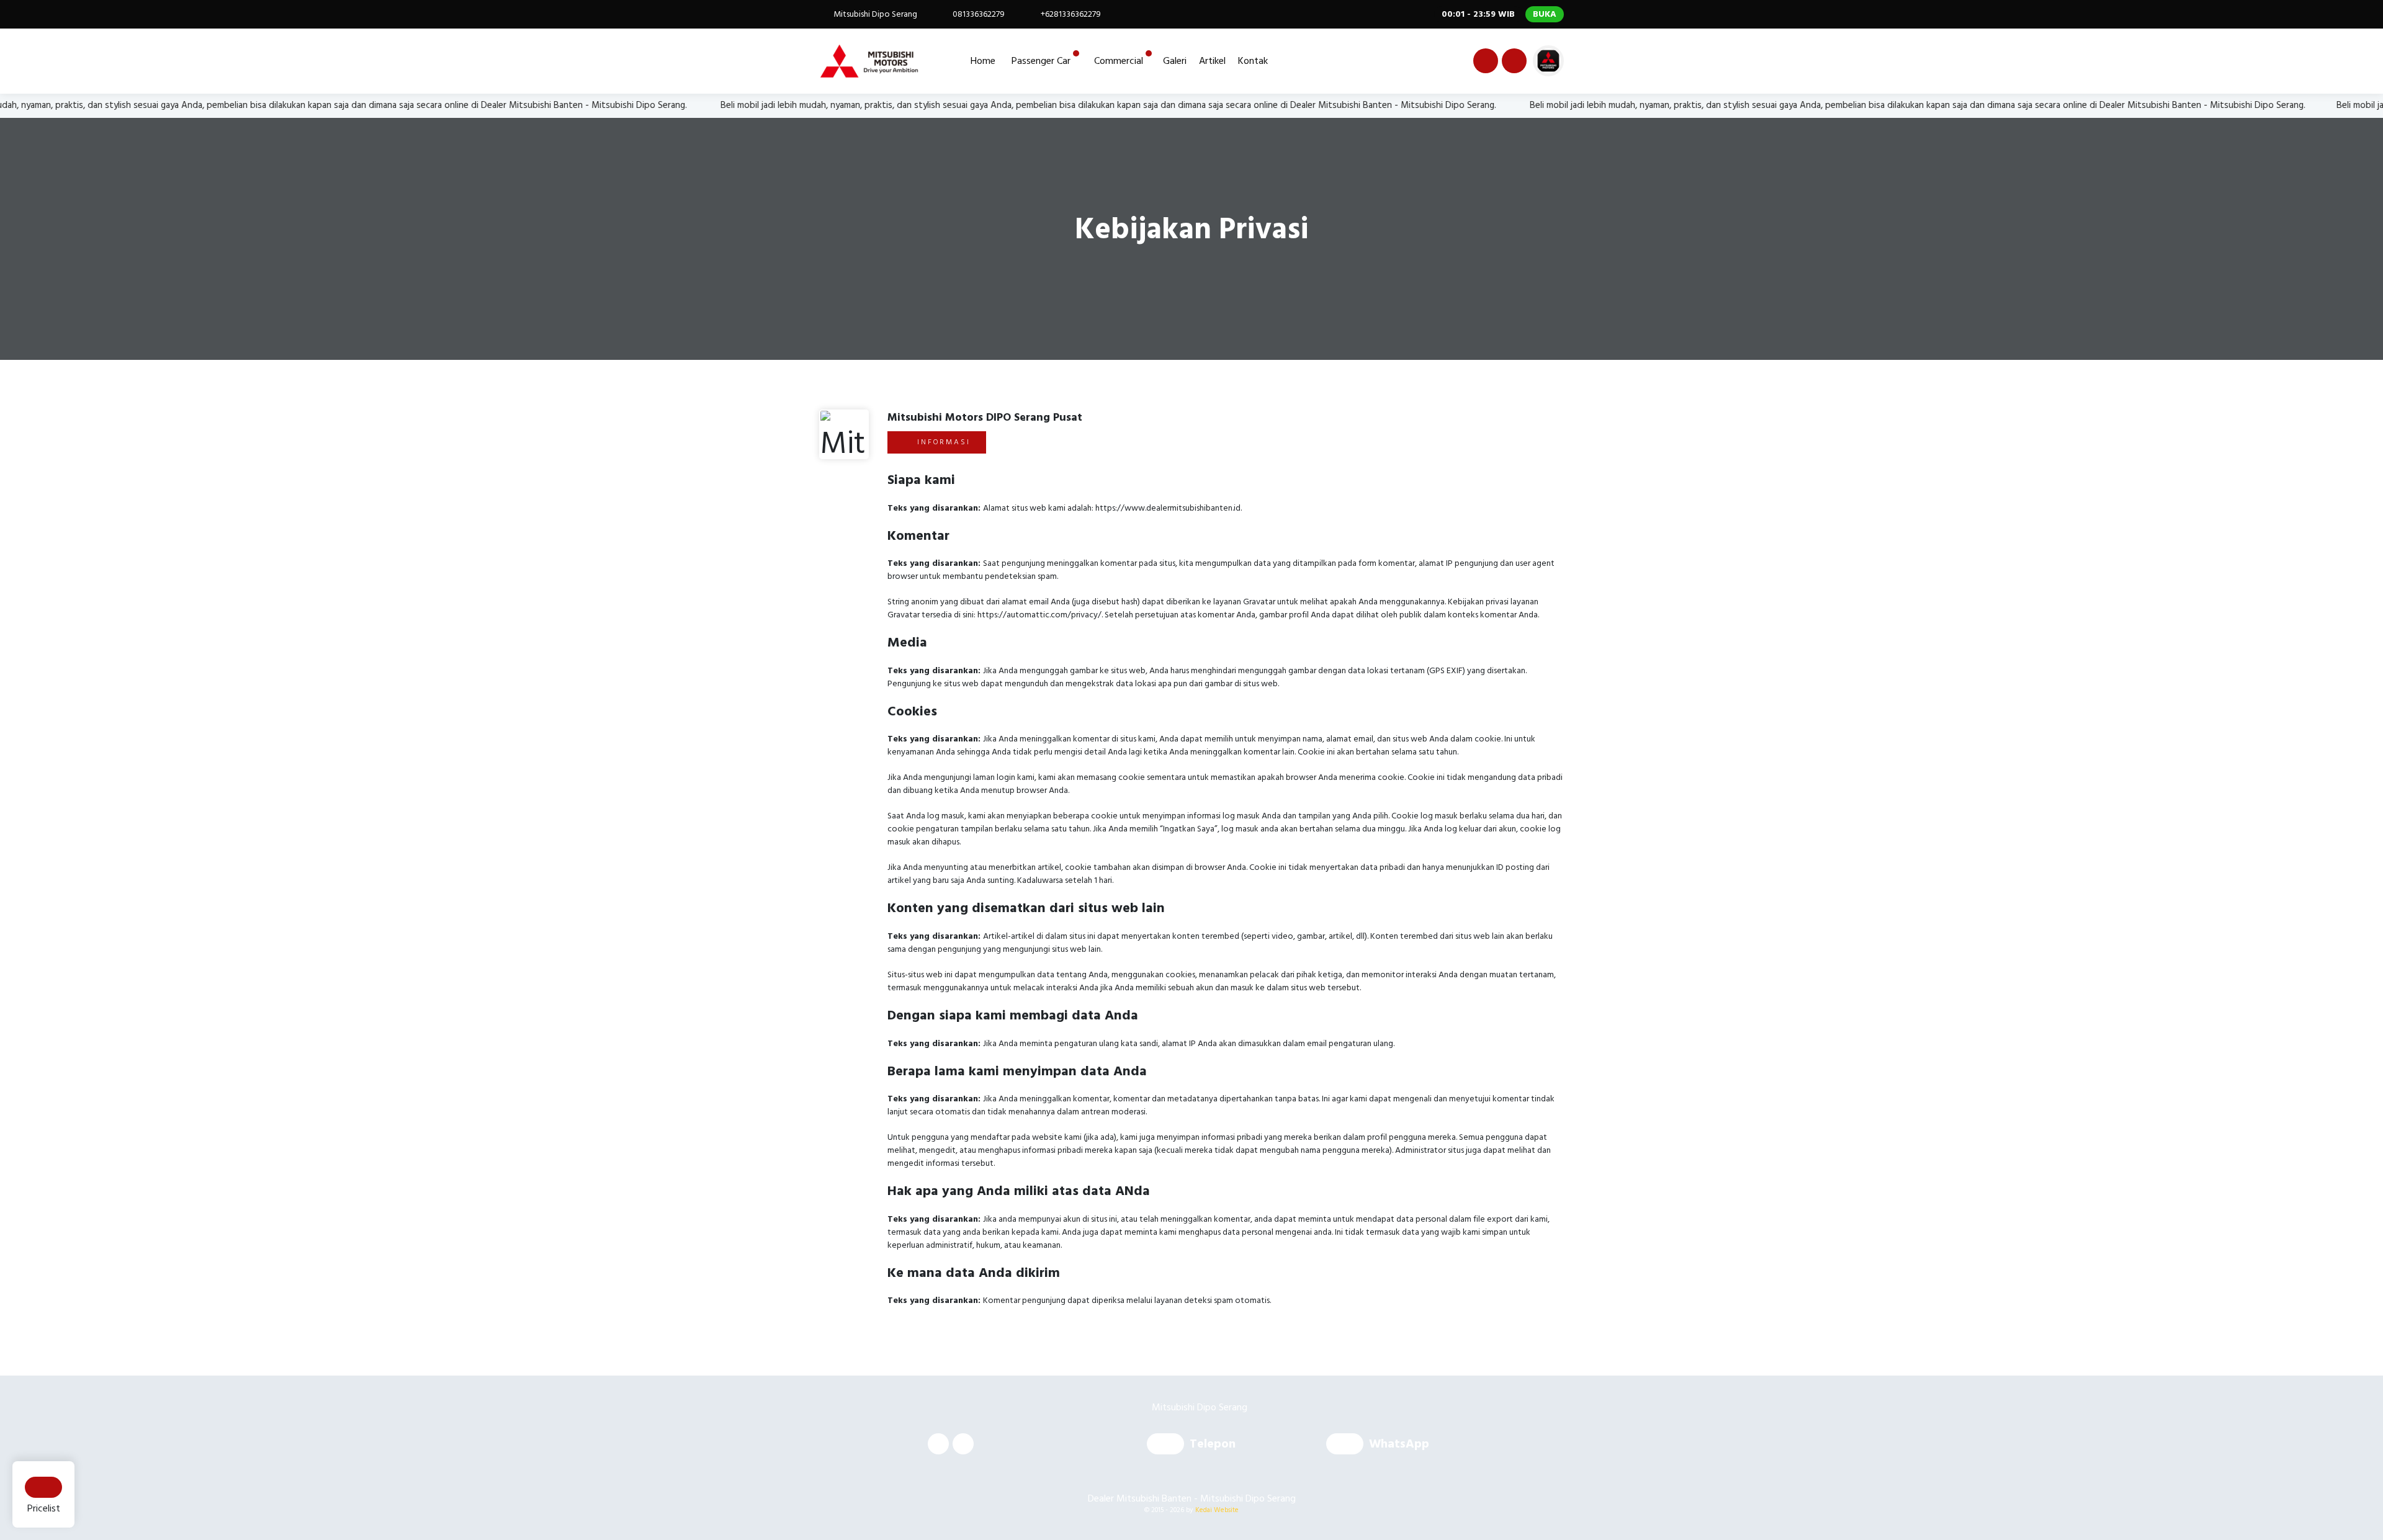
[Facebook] (1484, 63)
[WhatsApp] (1348, 1445)
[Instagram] (1512, 63)
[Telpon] (1168, 1445)
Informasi (942, 442)
